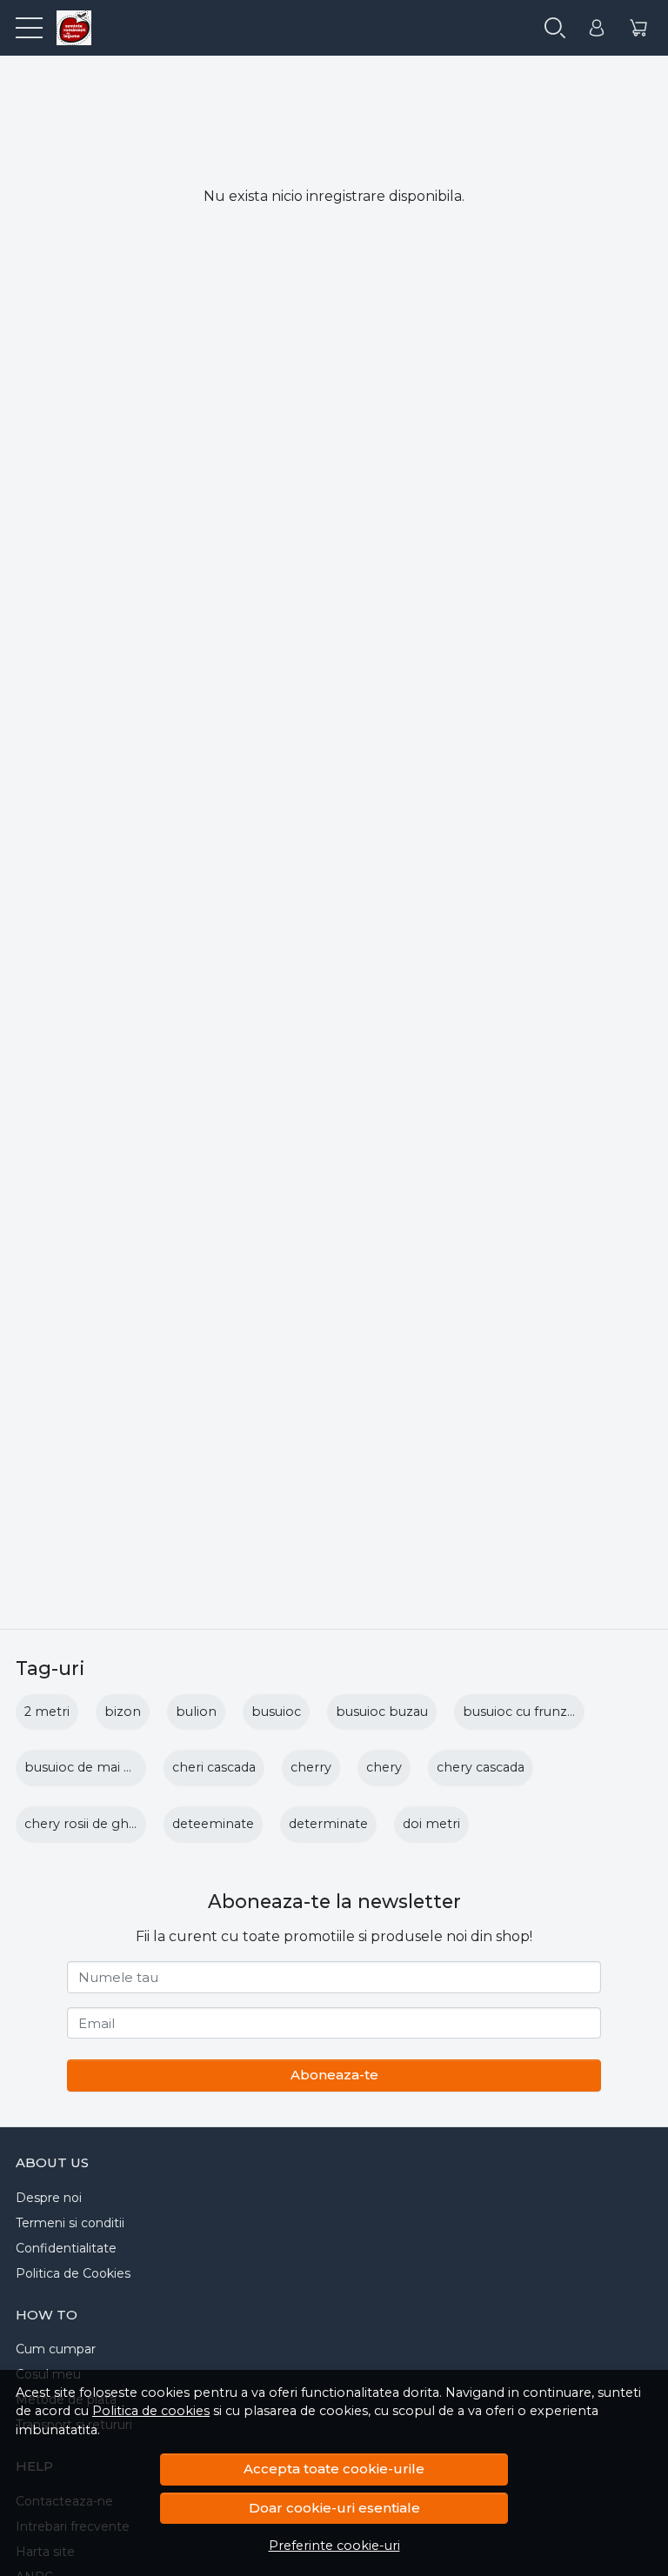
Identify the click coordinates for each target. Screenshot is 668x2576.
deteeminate (213, 1824)
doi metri (431, 1824)
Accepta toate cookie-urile (334, 2469)
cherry (311, 1767)
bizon (123, 1712)
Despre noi (49, 2198)
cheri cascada (214, 1767)
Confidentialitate (66, 2248)
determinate (328, 1824)
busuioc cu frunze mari (535, 1712)
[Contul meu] (597, 28)
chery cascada (481, 1767)
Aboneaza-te (334, 2075)
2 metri (47, 1712)
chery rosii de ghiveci (90, 1824)
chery (384, 1767)
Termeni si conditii (70, 2223)
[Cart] (638, 28)
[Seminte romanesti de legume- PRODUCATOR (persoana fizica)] (67, 28)
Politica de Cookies (73, 2273)
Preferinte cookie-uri (334, 2546)
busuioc (276, 1712)
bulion (196, 1712)
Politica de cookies (151, 2411)
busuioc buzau (382, 1712)
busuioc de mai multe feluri (110, 1767)
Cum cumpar (56, 2349)
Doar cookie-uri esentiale (334, 2508)
